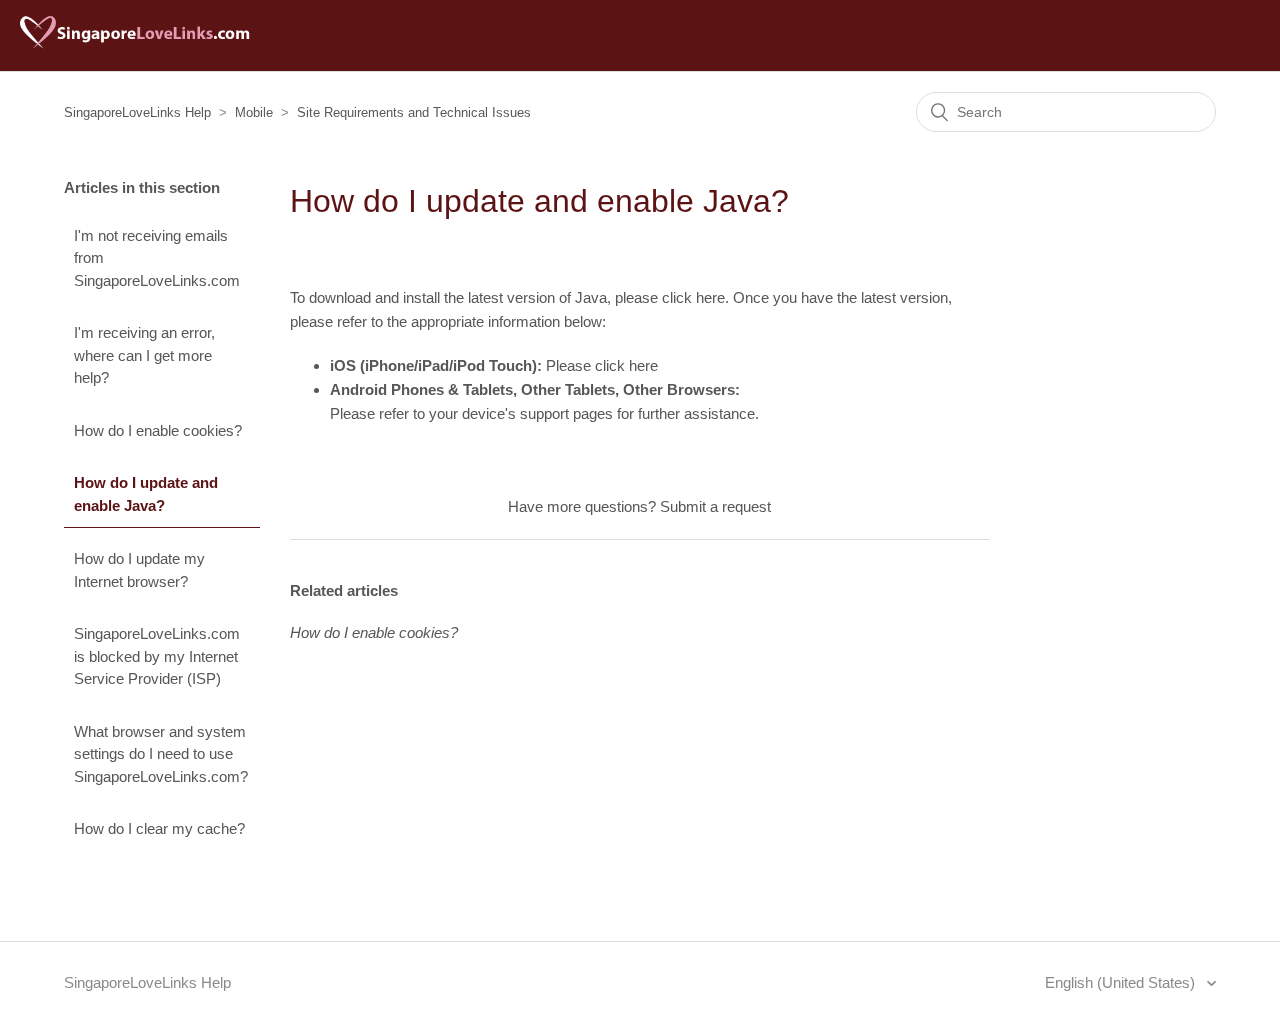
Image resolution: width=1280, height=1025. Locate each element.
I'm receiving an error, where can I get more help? (144, 355)
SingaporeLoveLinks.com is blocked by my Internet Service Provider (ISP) (157, 656)
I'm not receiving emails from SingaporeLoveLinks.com (157, 258)
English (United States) (1122, 982)
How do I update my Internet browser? (139, 570)
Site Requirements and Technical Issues (414, 112)
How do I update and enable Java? (146, 494)
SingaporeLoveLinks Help (137, 112)
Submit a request (715, 506)
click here (693, 297)
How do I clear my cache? (159, 828)
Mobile (254, 112)
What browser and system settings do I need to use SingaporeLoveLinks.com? (161, 754)
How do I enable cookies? (158, 430)
